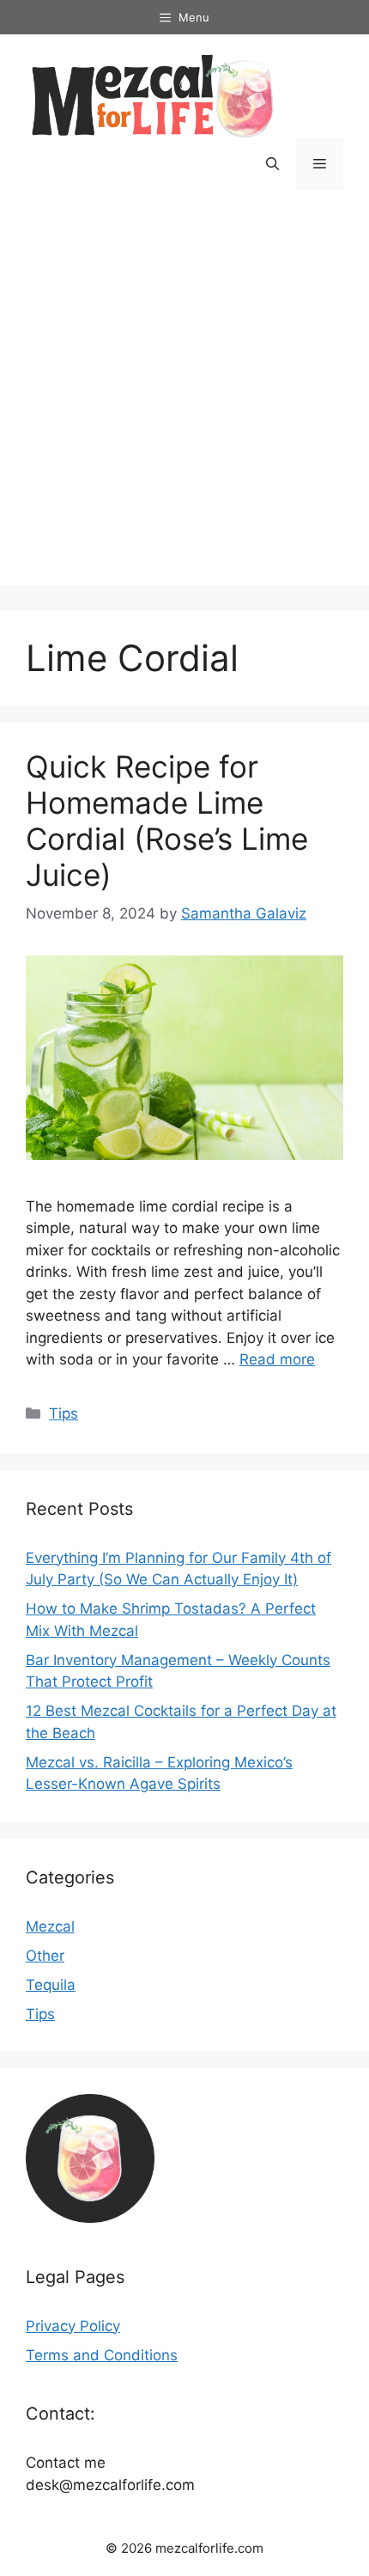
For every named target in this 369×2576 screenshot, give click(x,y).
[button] (272, 164)
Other (45, 1956)
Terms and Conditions (102, 2355)
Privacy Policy (73, 2326)
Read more (277, 1359)
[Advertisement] (184, 400)
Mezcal (50, 1926)
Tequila (51, 1985)
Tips (64, 1413)
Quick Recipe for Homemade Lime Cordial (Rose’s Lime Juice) (167, 821)
